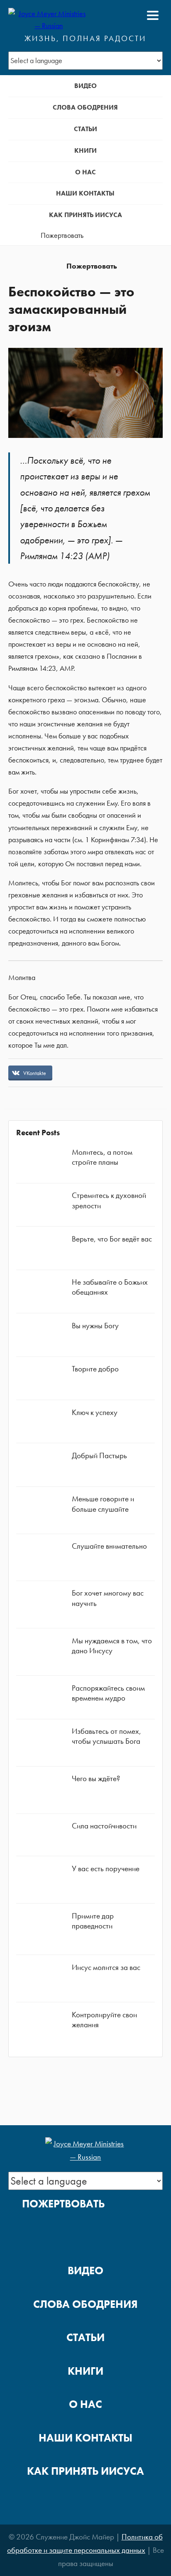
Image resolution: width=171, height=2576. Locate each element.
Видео (85, 86)
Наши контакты (85, 193)
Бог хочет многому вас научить (108, 1598)
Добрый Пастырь (99, 1455)
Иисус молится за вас (106, 1967)
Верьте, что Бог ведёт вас (112, 1239)
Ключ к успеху (95, 1412)
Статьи (85, 129)
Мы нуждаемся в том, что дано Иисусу (112, 1646)
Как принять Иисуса (85, 215)
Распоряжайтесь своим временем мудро (108, 1693)
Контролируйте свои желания (104, 2020)
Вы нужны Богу (95, 1326)
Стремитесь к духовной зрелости (109, 1200)
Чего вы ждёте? (96, 1778)
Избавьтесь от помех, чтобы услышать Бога (106, 1736)
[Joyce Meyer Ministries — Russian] (49, 15)
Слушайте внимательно (109, 1546)
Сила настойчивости (104, 1826)
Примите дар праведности (93, 1921)
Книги (85, 150)
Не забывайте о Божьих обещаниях (110, 1287)
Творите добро (95, 1369)
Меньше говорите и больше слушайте (103, 1504)
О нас (85, 172)
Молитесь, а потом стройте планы (102, 1157)
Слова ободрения (85, 107)
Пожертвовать (62, 235)
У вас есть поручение (106, 1868)
